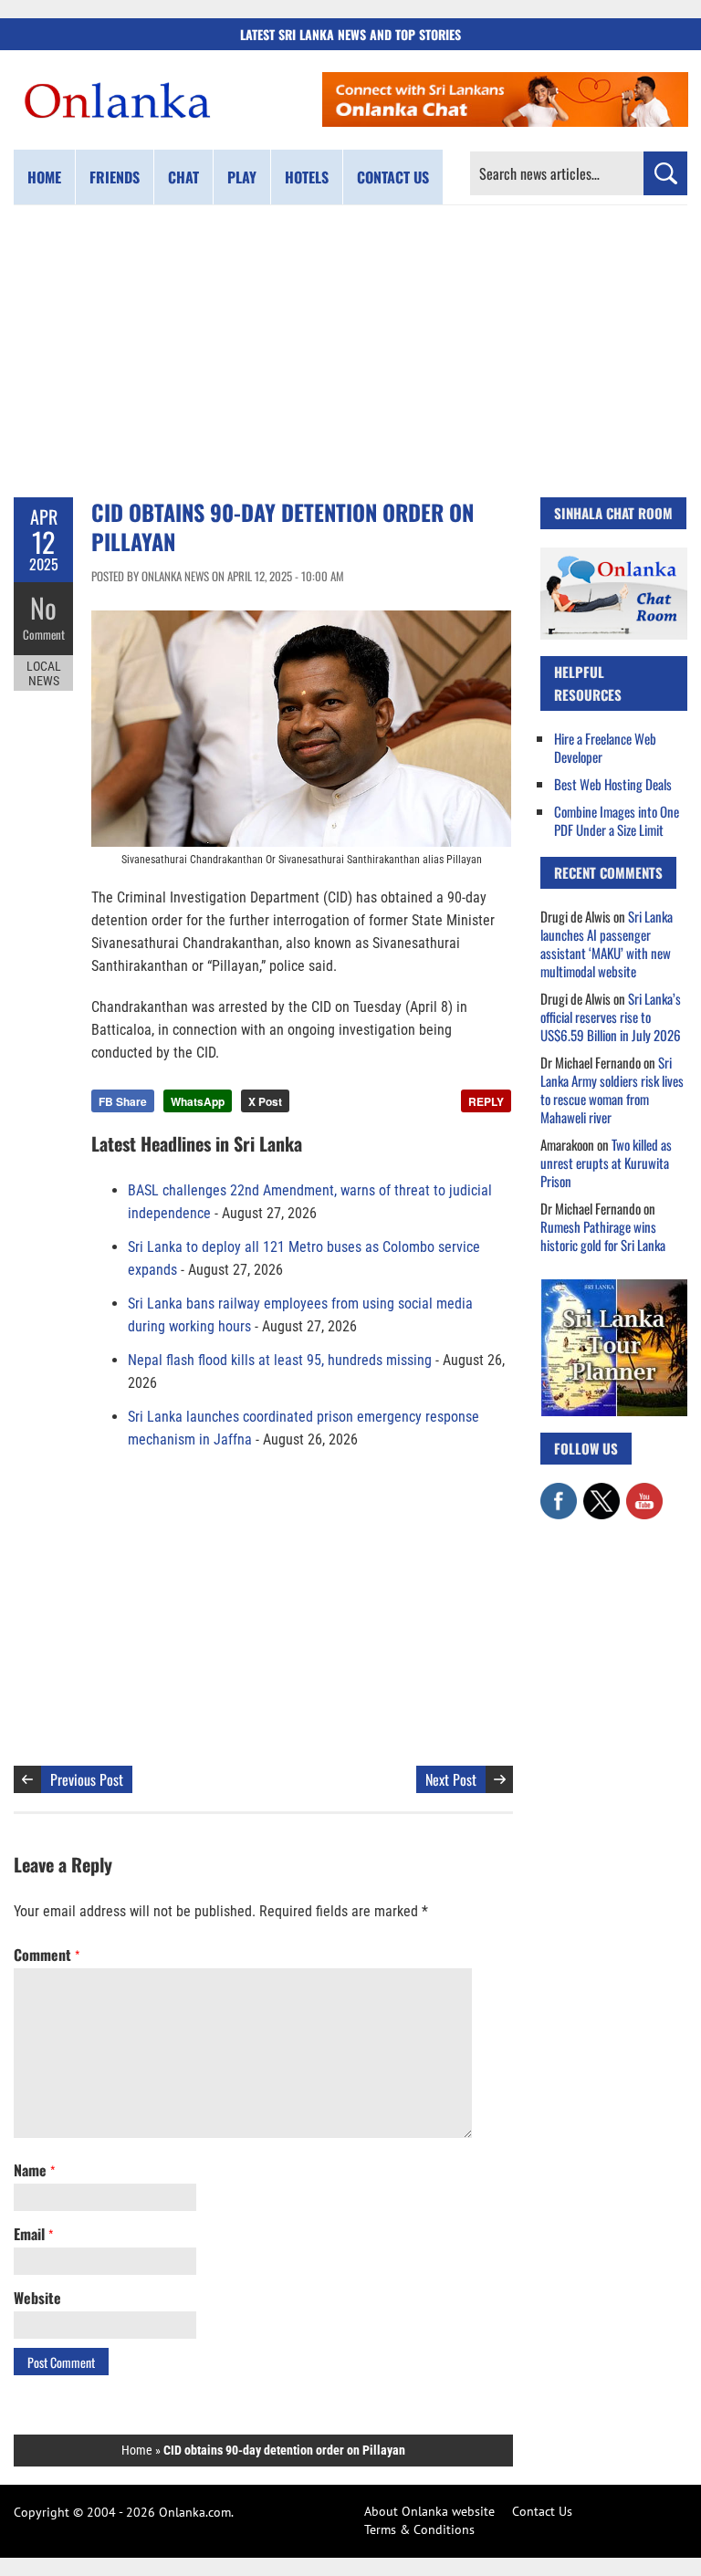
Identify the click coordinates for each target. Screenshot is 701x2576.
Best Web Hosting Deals (613, 784)
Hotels (307, 177)
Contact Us (542, 2511)
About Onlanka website (429, 2511)
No (43, 607)
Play (242, 177)
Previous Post (87, 1779)
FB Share (123, 1101)
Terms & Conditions (419, 2529)
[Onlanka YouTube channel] (644, 1492)
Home (44, 177)
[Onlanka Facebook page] (559, 1492)
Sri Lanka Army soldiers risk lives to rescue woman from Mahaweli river (612, 1090)
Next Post (451, 1779)
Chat (183, 177)
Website (37, 2298)
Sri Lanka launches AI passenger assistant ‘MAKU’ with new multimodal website (607, 944)
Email (33, 2234)
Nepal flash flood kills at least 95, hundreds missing (280, 1360)
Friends (115, 177)
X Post (265, 1101)
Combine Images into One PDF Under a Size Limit (617, 820)
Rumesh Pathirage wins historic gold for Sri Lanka (603, 1236)
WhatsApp (198, 1101)
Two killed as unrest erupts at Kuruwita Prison (606, 1163)
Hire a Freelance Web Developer (605, 747)
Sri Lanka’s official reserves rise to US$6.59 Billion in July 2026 (611, 1017)
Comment (44, 634)
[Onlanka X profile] (602, 1492)
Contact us (393, 177)
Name (34, 2170)
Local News (44, 673)
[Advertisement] (350, 351)
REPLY (486, 1101)
